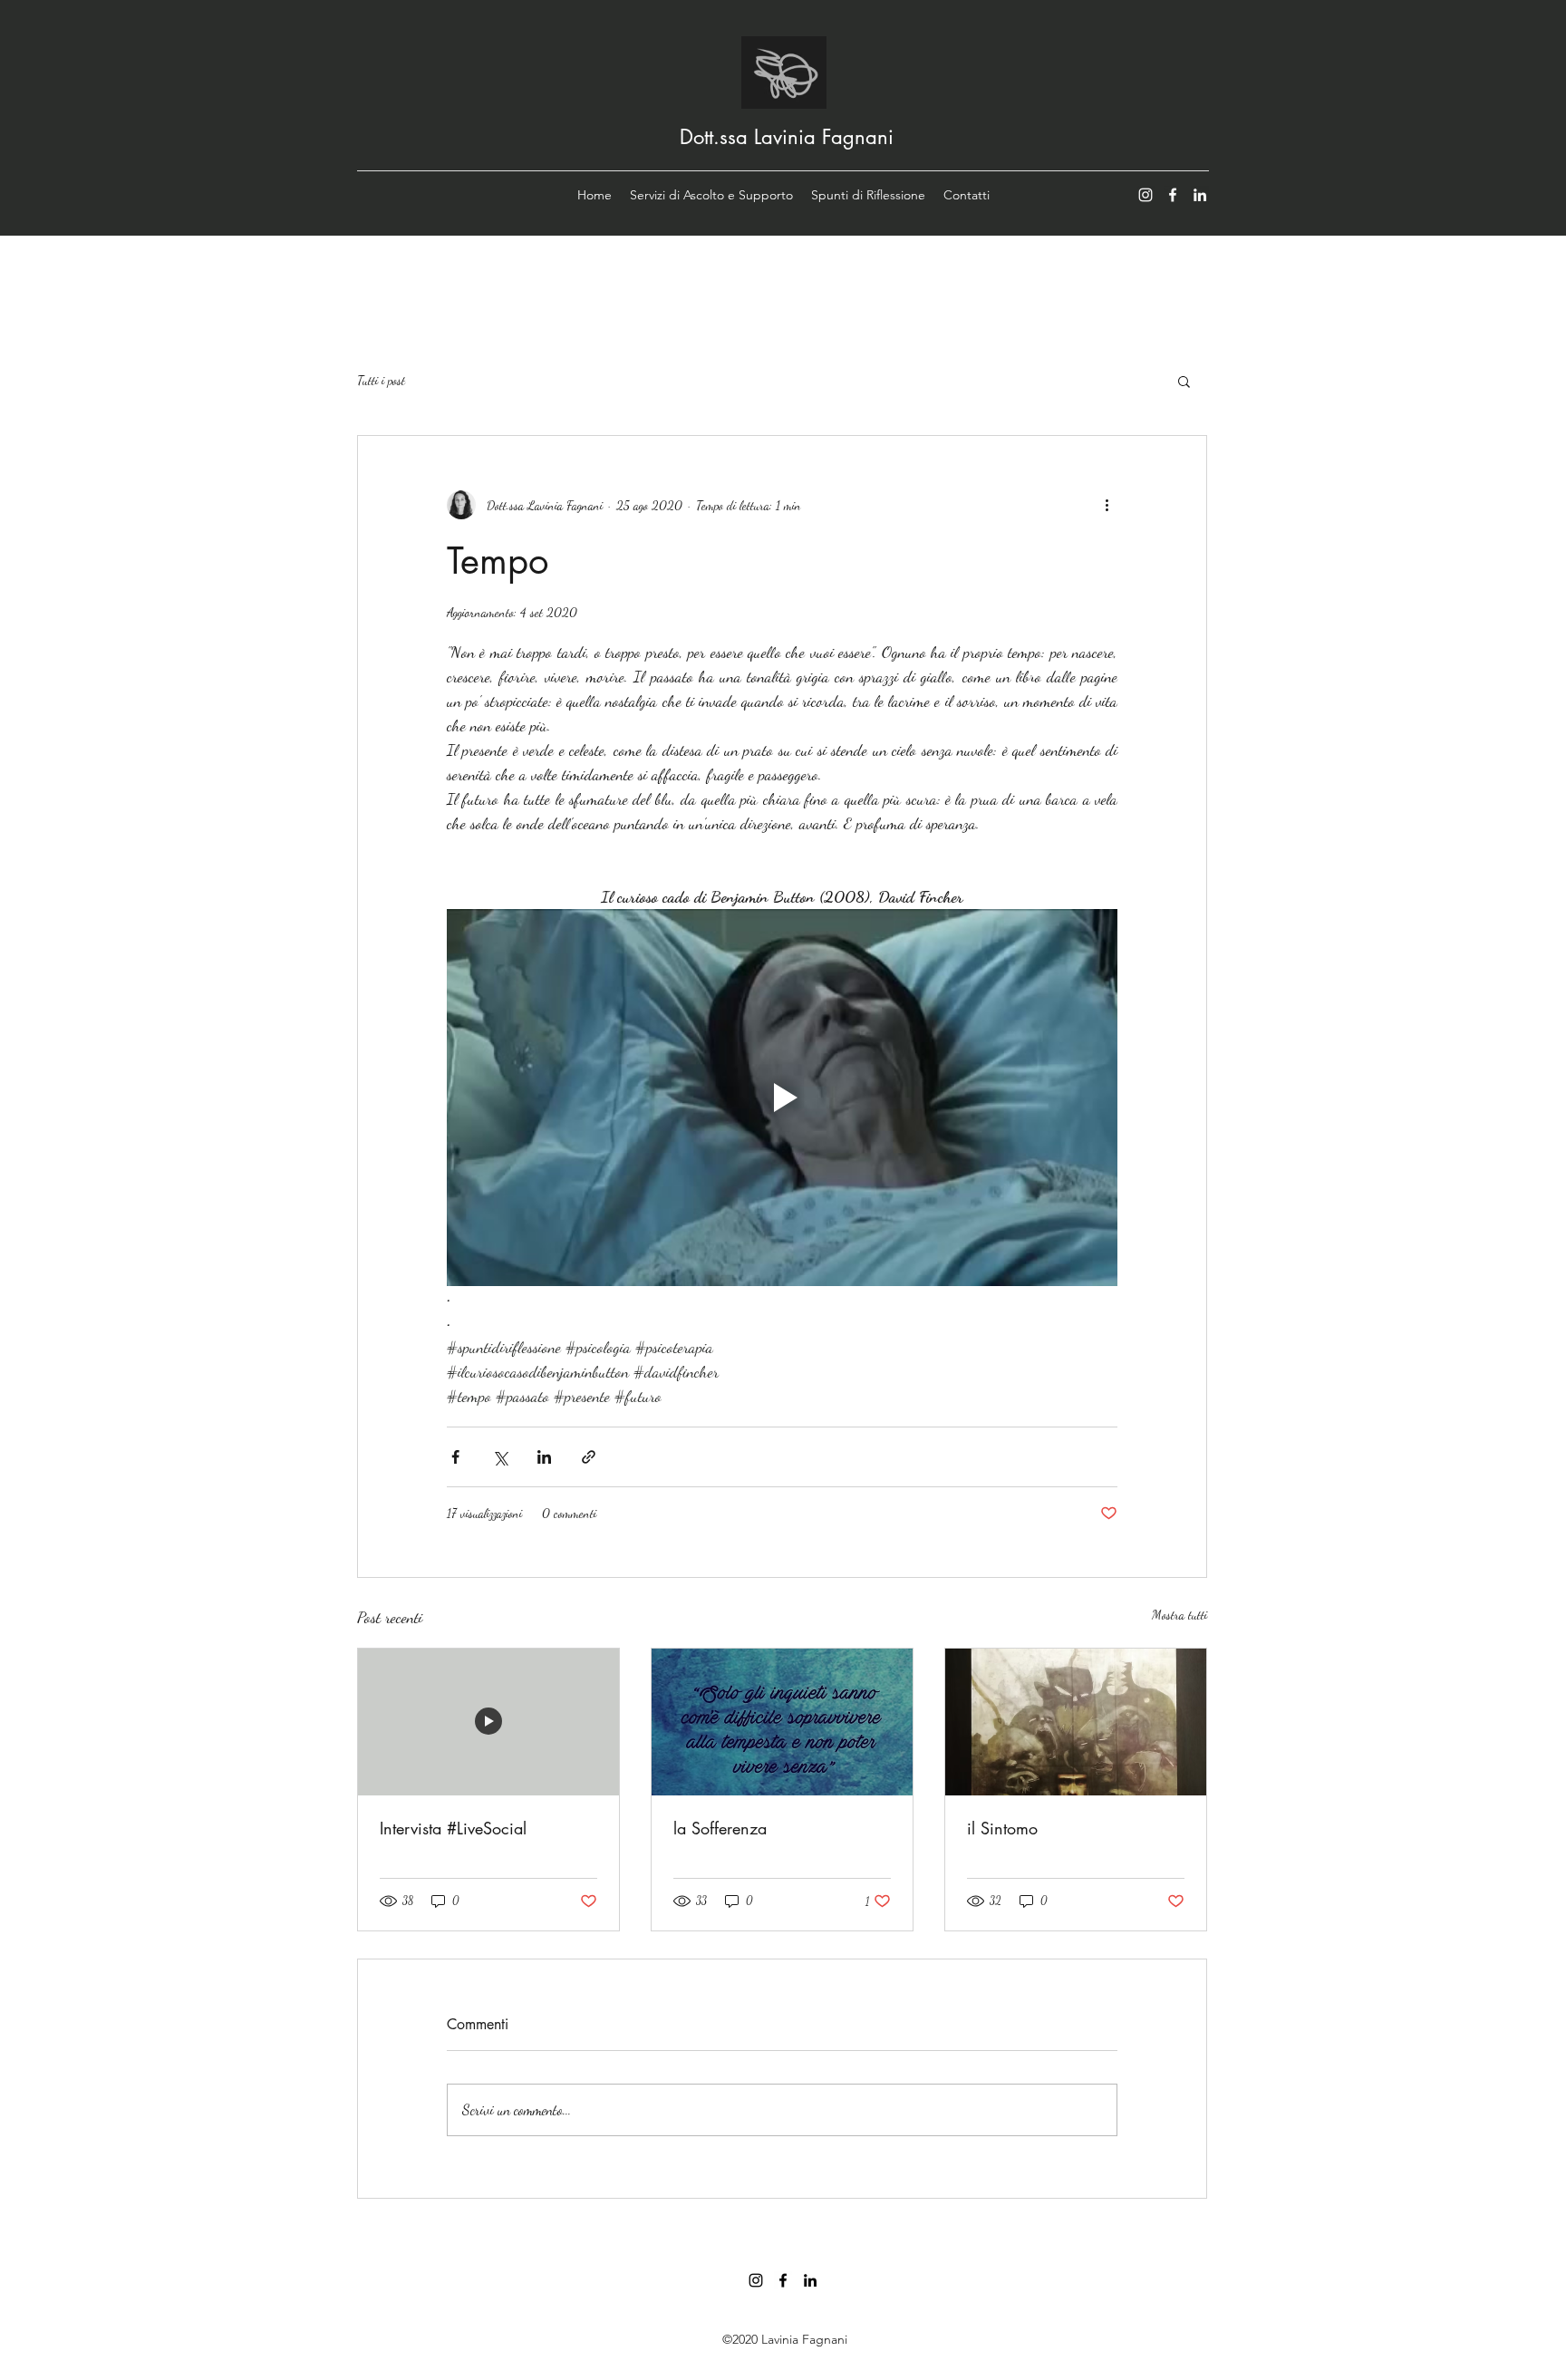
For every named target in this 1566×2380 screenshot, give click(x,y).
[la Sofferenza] (782, 1722)
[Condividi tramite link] (589, 1457)
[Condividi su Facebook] (455, 1457)
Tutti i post (381, 380)
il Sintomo (1002, 1828)
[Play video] (782, 1098)
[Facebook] (1173, 195)
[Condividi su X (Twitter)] (500, 1457)
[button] (1184, 381)
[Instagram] (1145, 195)
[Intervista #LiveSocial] (488, 1722)
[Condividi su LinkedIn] (544, 1457)
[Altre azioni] (1107, 505)
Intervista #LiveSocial (453, 1828)
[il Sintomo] (1076, 1722)
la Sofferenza (720, 1828)
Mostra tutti (1179, 1615)
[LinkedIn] (1200, 195)
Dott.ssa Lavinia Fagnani (787, 137)
